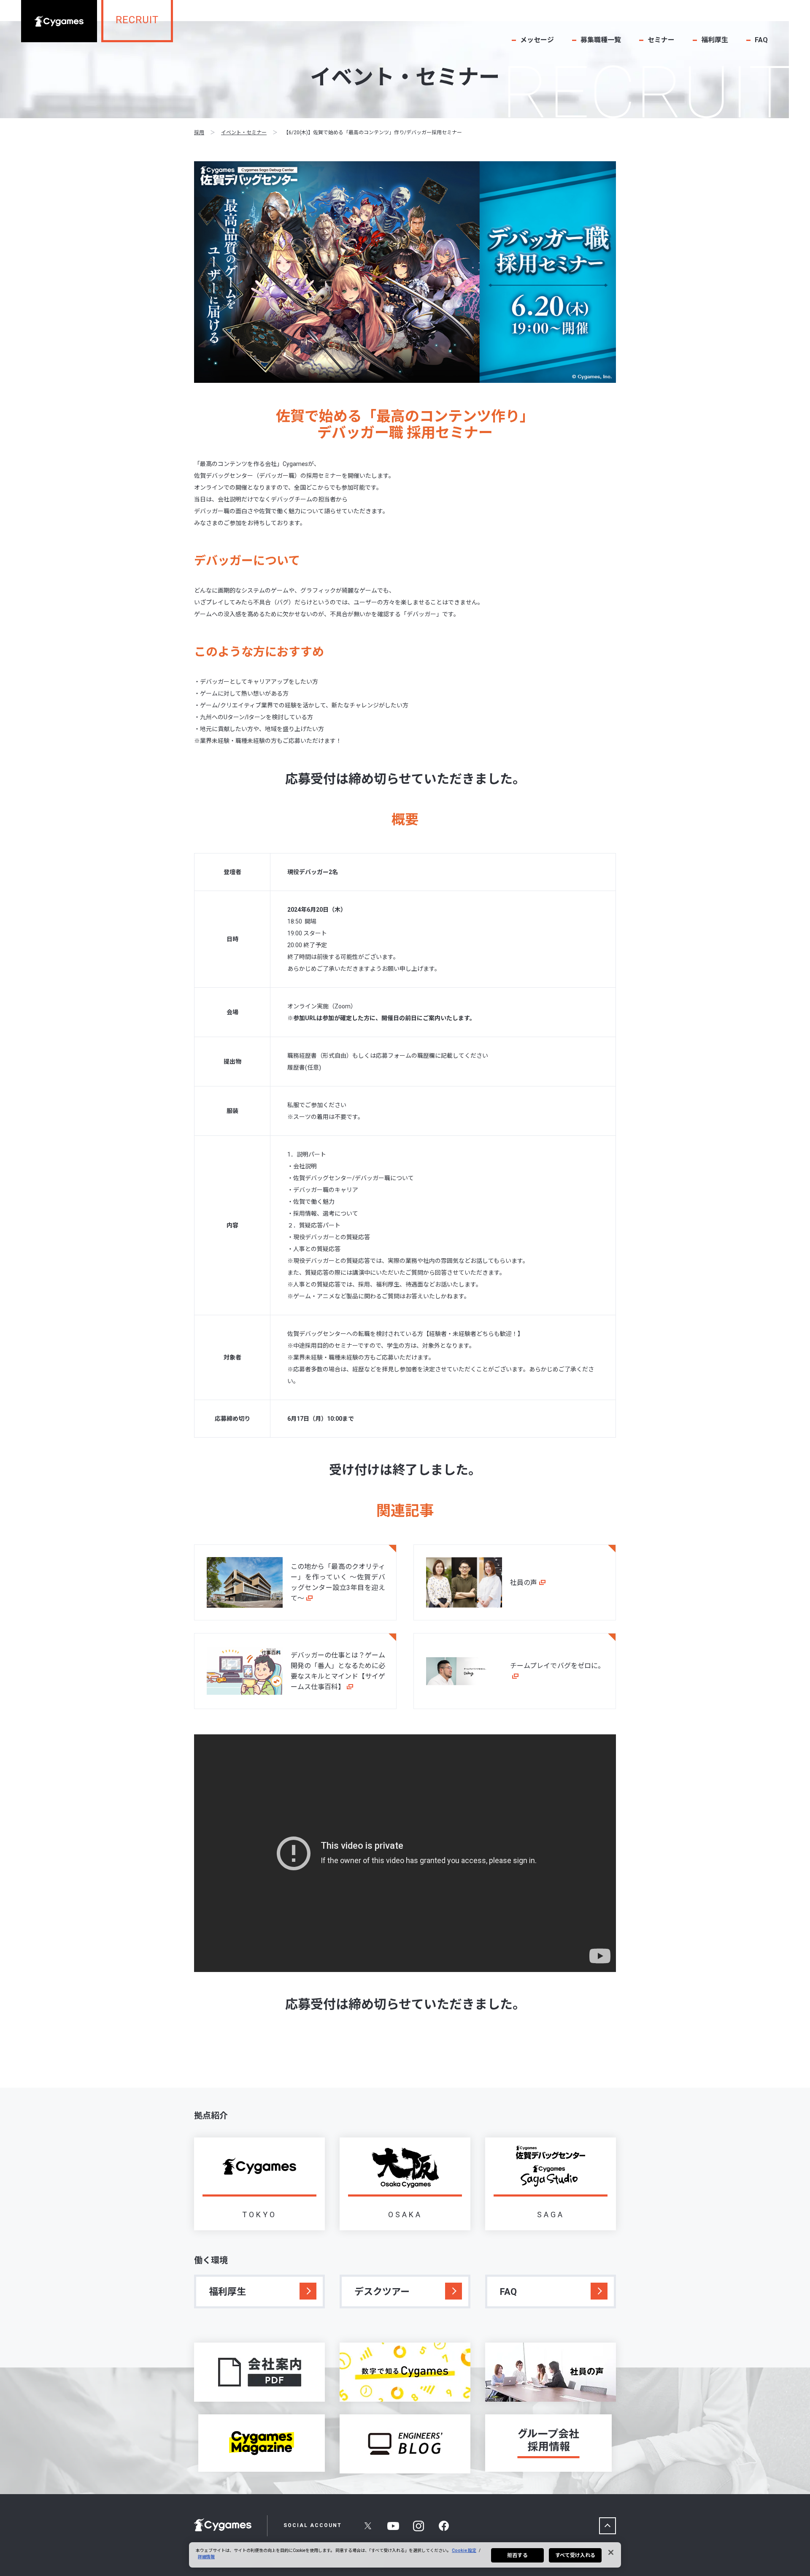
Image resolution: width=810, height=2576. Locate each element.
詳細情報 (206, 2557)
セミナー (661, 40)
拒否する (517, 2555)
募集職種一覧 (601, 40)
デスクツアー (382, 2292)
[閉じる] (611, 2552)
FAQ (761, 40)
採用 (199, 133)
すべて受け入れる (575, 2555)
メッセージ (537, 40)
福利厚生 (715, 40)
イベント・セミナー (244, 133)
